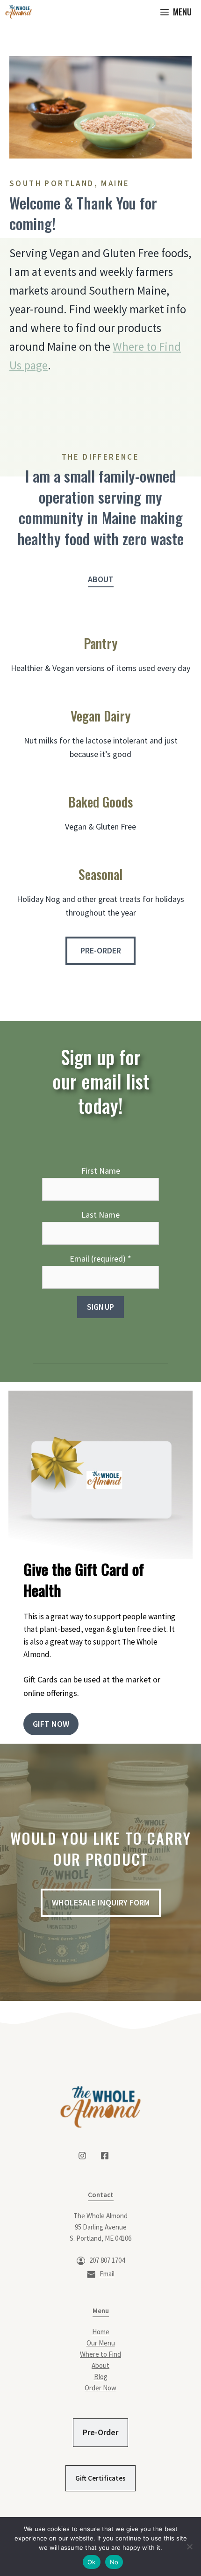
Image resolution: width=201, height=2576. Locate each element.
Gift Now (51, 1724)
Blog (101, 2377)
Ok (92, 2562)
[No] (189, 2547)
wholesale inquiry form (101, 1902)
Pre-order (101, 950)
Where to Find (100, 2354)
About (101, 579)
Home (101, 2332)
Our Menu (101, 2343)
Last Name (100, 1215)
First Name (101, 1171)
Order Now (100, 2388)
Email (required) (100, 1259)
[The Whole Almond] (18, 12)
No (114, 2562)
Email (107, 2274)
